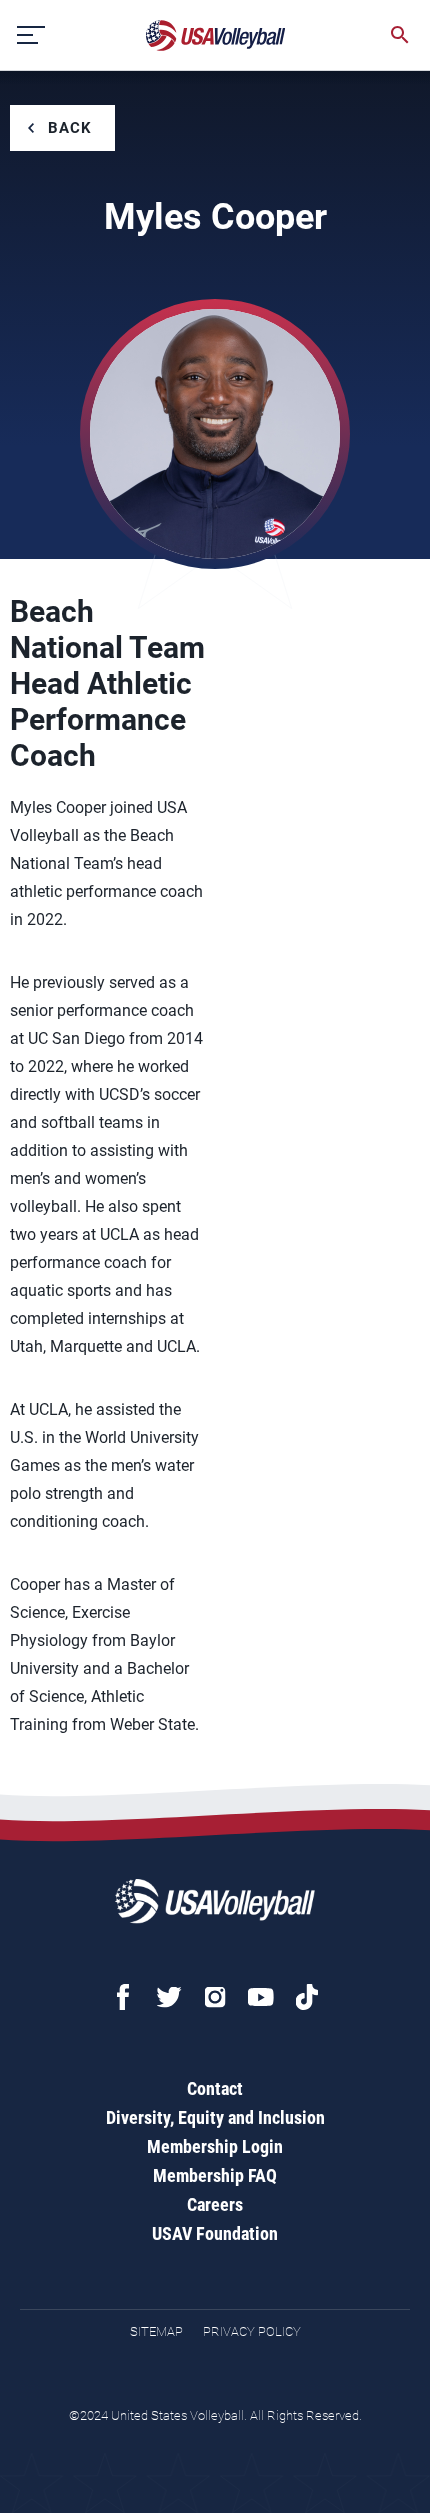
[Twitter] (169, 1997)
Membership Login (215, 2146)
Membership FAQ (215, 2175)
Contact (215, 2088)
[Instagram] (215, 1997)
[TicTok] (307, 1997)
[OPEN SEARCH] (400, 35)
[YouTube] (261, 1997)
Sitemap (156, 2331)
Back (70, 128)
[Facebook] (123, 1997)
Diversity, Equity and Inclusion (215, 2117)
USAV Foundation (215, 2233)
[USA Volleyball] (216, 35)
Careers (215, 2204)
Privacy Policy (252, 2331)
